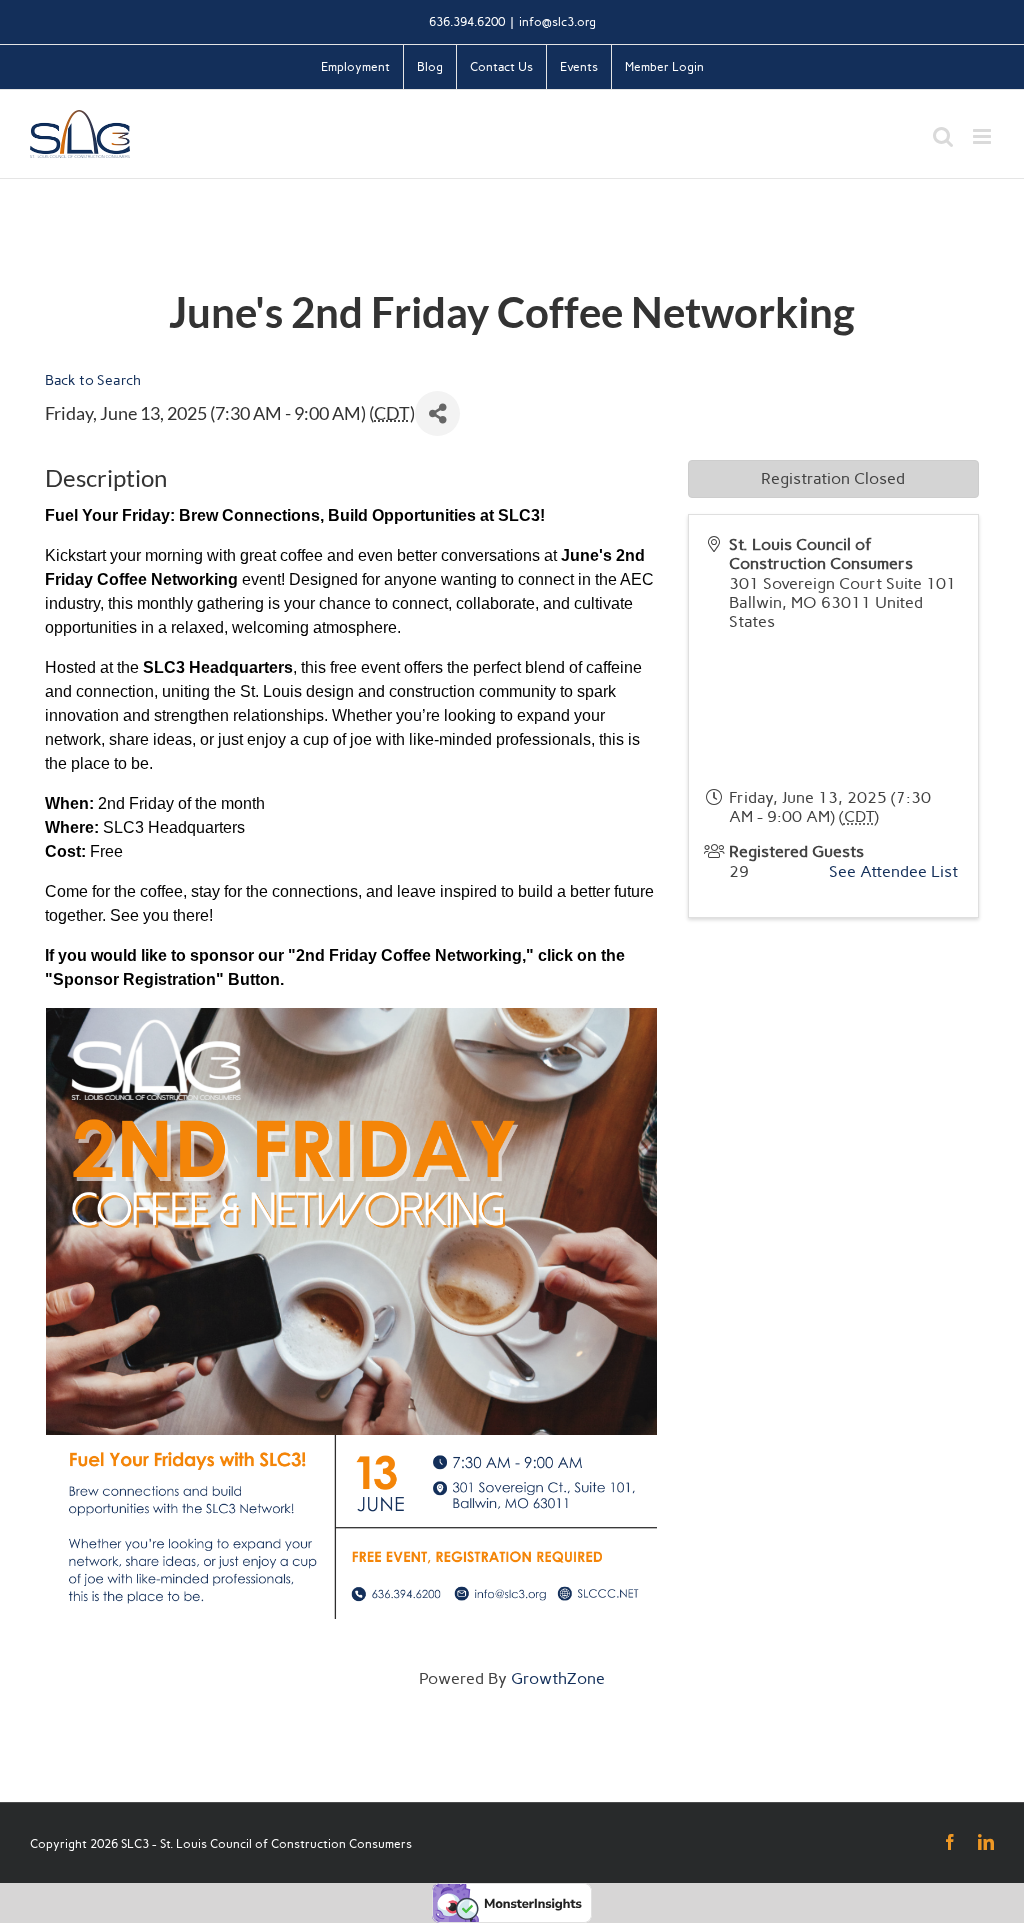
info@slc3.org (557, 22)
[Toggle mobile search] (943, 136)
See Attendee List (893, 871)
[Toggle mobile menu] (983, 136)
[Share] (437, 413)
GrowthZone (558, 1678)
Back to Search (93, 380)
